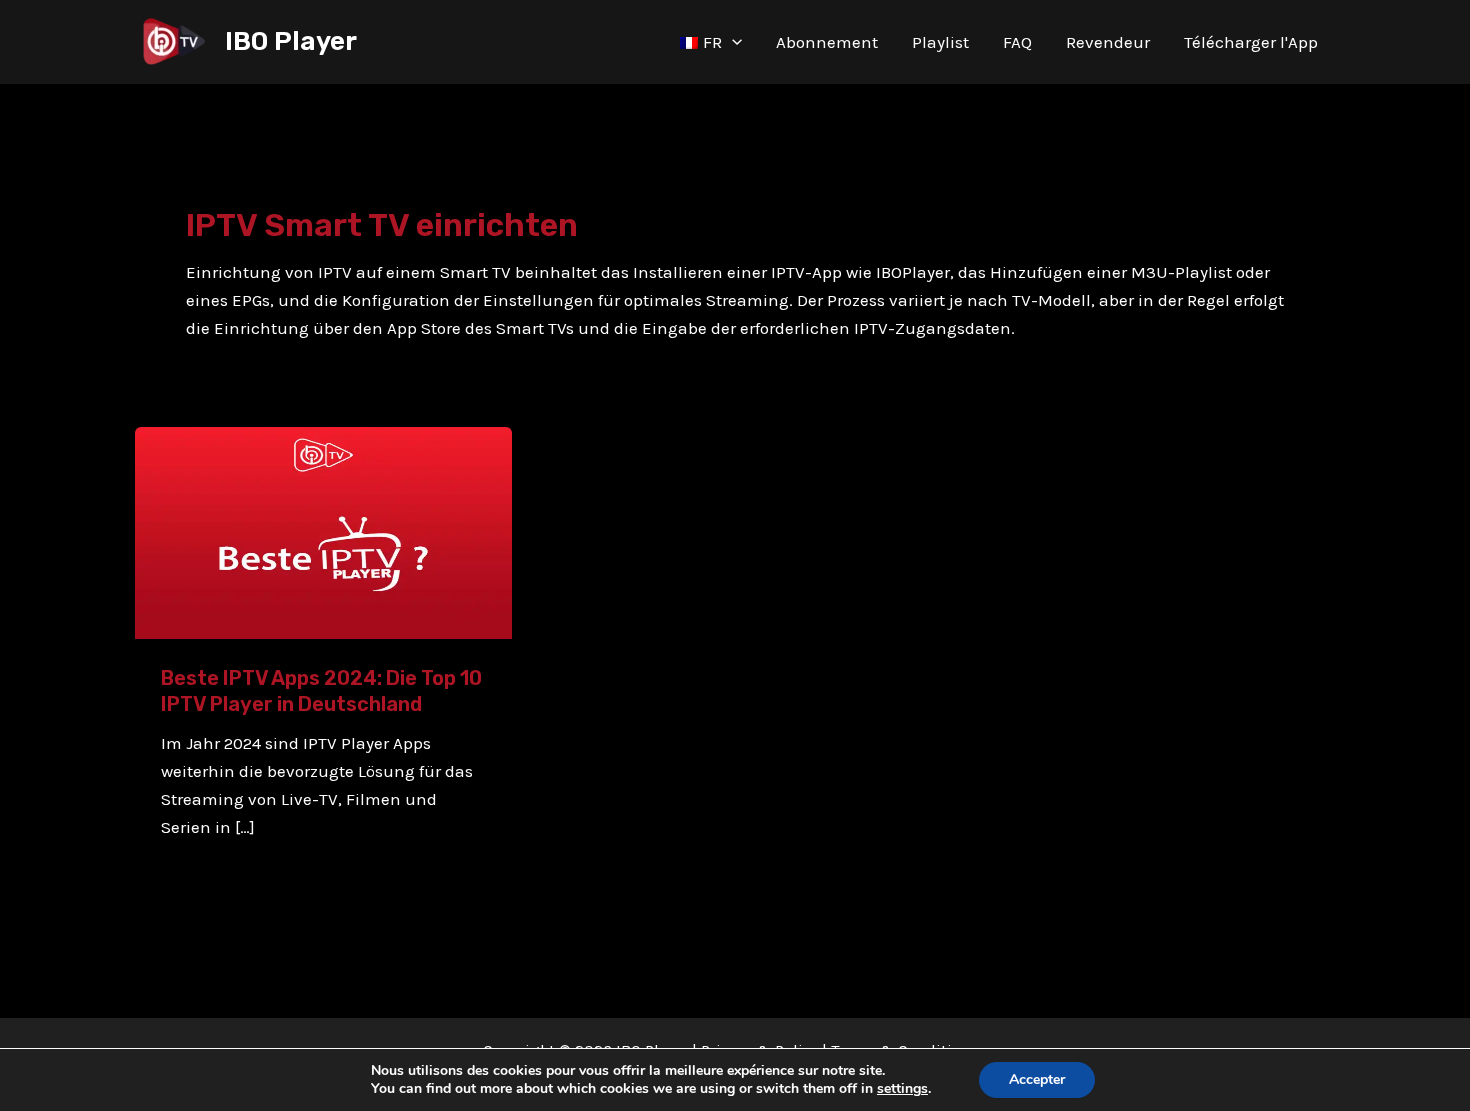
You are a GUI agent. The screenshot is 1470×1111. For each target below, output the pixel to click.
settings (902, 1089)
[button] (732, 42)
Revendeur (1108, 42)
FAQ (1017, 42)
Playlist (940, 42)
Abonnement (827, 42)
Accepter (1037, 1079)
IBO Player (291, 41)
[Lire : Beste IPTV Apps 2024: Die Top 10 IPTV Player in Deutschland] (323, 531)
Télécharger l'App (1251, 42)
